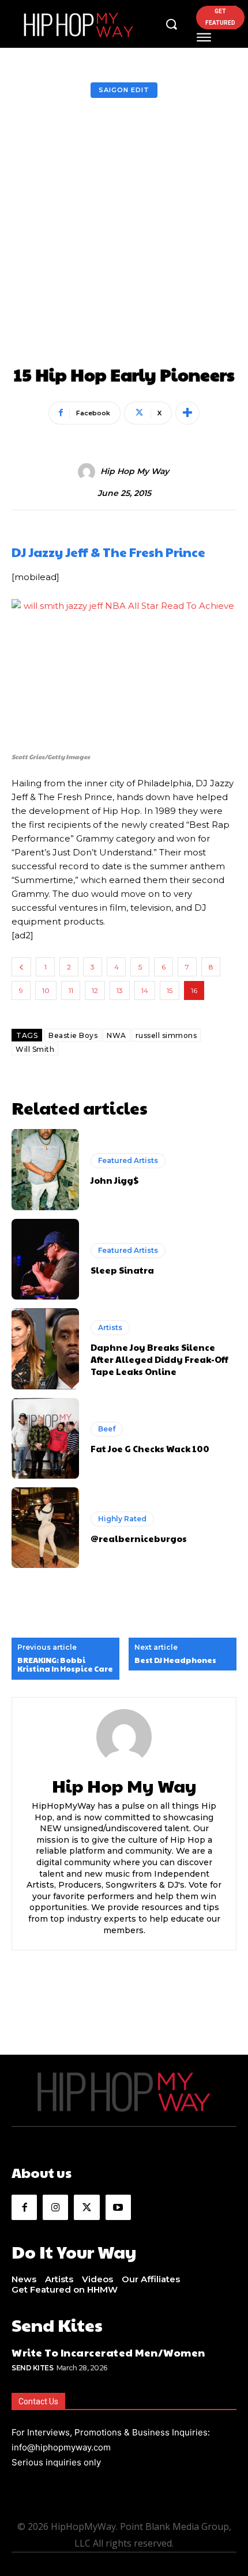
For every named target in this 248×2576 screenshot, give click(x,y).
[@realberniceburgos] (45, 1528)
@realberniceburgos (139, 1538)
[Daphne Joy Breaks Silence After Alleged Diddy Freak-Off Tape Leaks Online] (45, 1348)
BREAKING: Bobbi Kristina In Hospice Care (65, 1665)
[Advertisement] (124, 235)
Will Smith (35, 1049)
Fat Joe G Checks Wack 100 (150, 1448)
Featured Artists (128, 1160)
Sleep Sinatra (122, 1270)
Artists (110, 1327)
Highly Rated (122, 1519)
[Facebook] (24, 2207)
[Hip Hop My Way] (88, 472)
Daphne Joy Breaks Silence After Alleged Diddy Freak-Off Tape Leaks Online (159, 1359)
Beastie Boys (73, 1035)
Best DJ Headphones (175, 1661)
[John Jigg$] (45, 1169)
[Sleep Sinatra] (45, 1259)
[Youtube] (118, 2207)
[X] (87, 2207)
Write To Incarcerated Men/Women (108, 2352)
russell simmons (166, 1035)
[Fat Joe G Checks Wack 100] (45, 1438)
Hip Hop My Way (135, 471)
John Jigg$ (114, 1180)
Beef (107, 1429)
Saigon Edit (124, 90)
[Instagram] (55, 2207)
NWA (117, 1035)
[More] (187, 413)
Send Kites (32, 2368)
